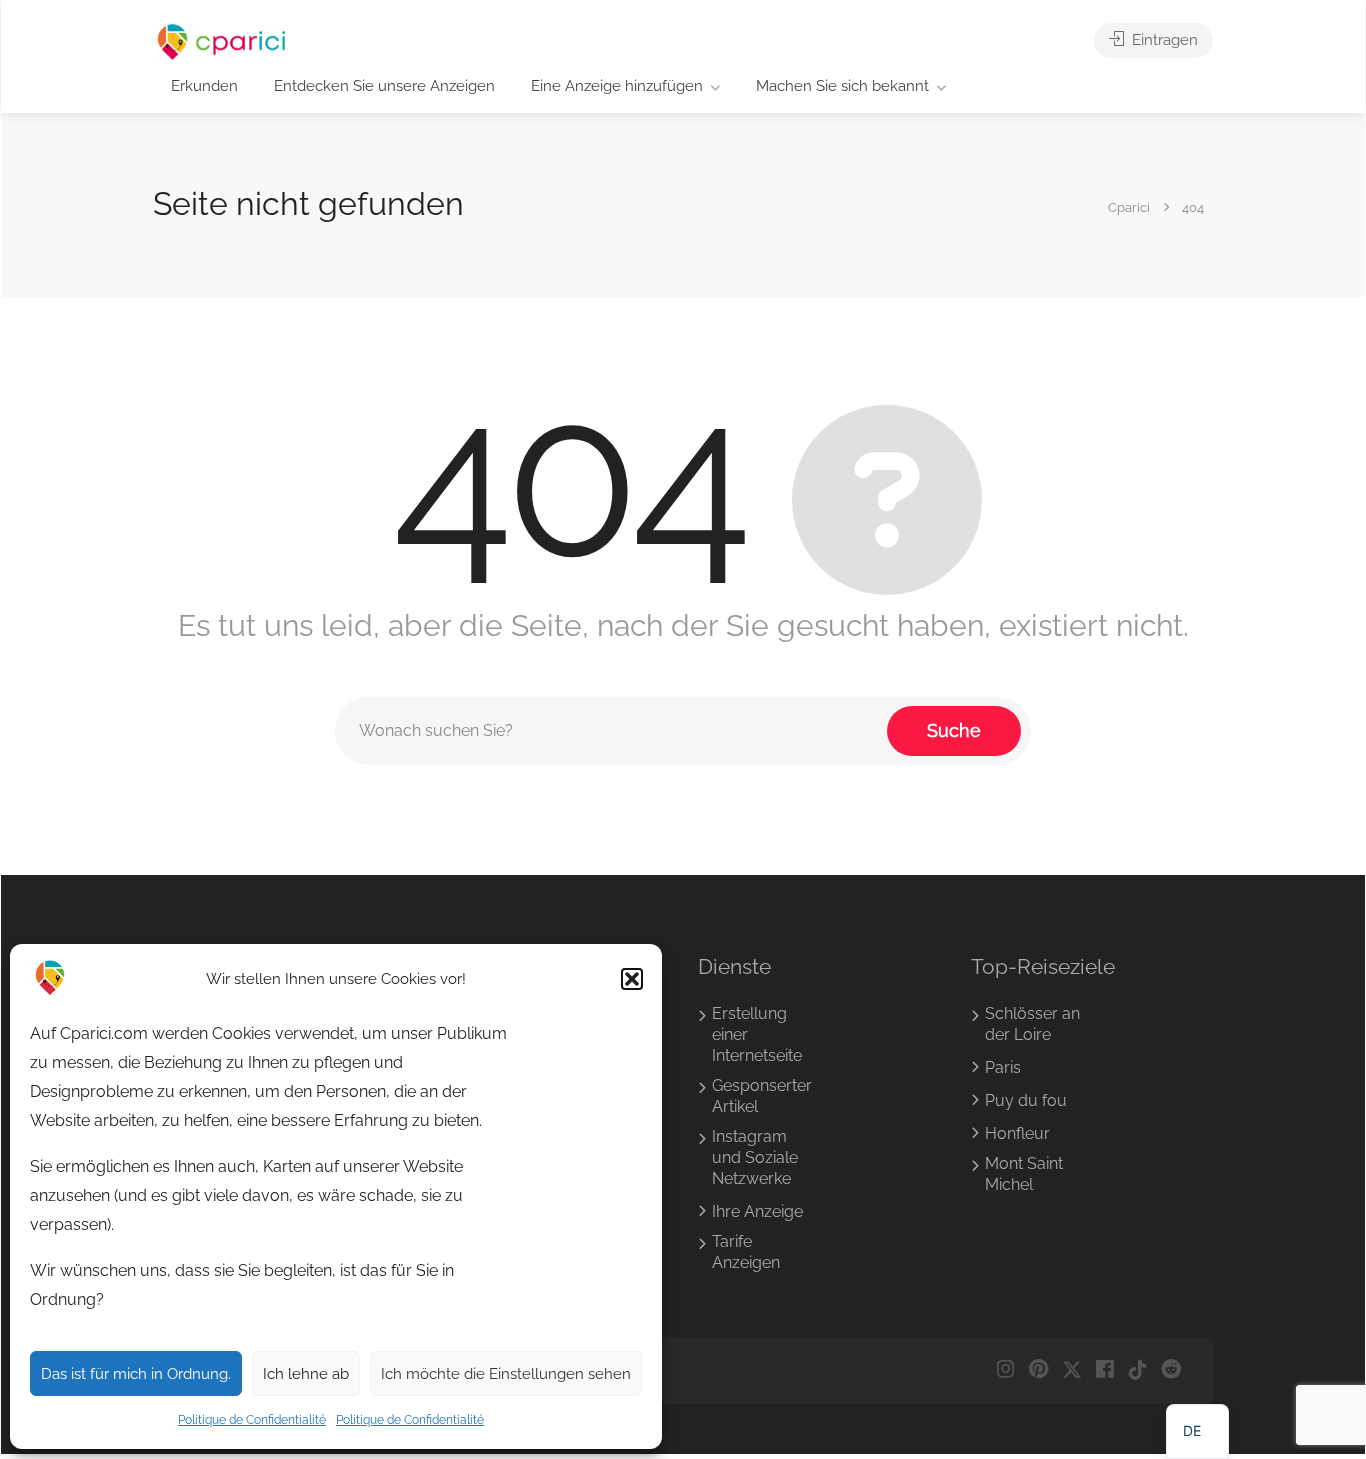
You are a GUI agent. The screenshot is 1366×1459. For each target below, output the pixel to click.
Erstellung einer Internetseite (757, 1034)
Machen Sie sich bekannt (842, 86)
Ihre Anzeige (757, 1211)
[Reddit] (1170, 1370)
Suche (954, 730)
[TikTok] (1137, 1370)
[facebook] (1104, 1370)
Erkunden (204, 86)
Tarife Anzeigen (746, 1252)
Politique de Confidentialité (252, 1420)
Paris (1003, 1067)
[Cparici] (222, 41)
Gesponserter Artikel (762, 1096)
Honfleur (1017, 1133)
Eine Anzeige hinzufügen (617, 86)
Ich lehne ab (306, 1374)
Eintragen (1163, 40)
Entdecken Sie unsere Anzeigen (384, 86)
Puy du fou (1026, 1100)
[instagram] (1005, 1370)
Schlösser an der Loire (1032, 1024)
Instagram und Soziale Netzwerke (755, 1157)
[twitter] (1071, 1370)
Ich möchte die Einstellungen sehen (506, 1374)
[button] (632, 979)
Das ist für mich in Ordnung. (136, 1374)
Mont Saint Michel (1024, 1174)
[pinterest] (1038, 1370)
